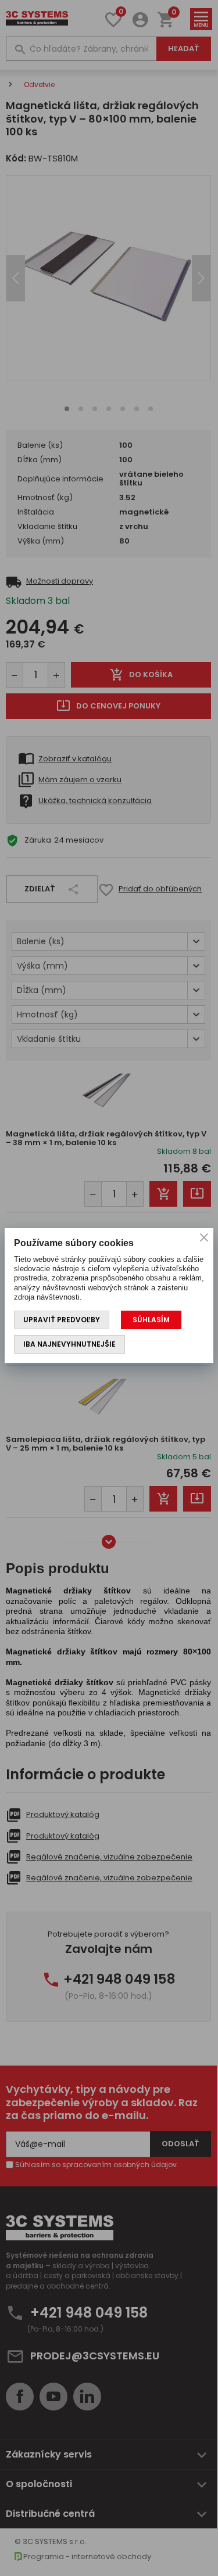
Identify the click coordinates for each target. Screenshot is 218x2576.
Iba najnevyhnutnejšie (69, 1344)
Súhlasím (151, 1320)
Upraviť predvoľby (62, 1320)
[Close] (204, 1237)
